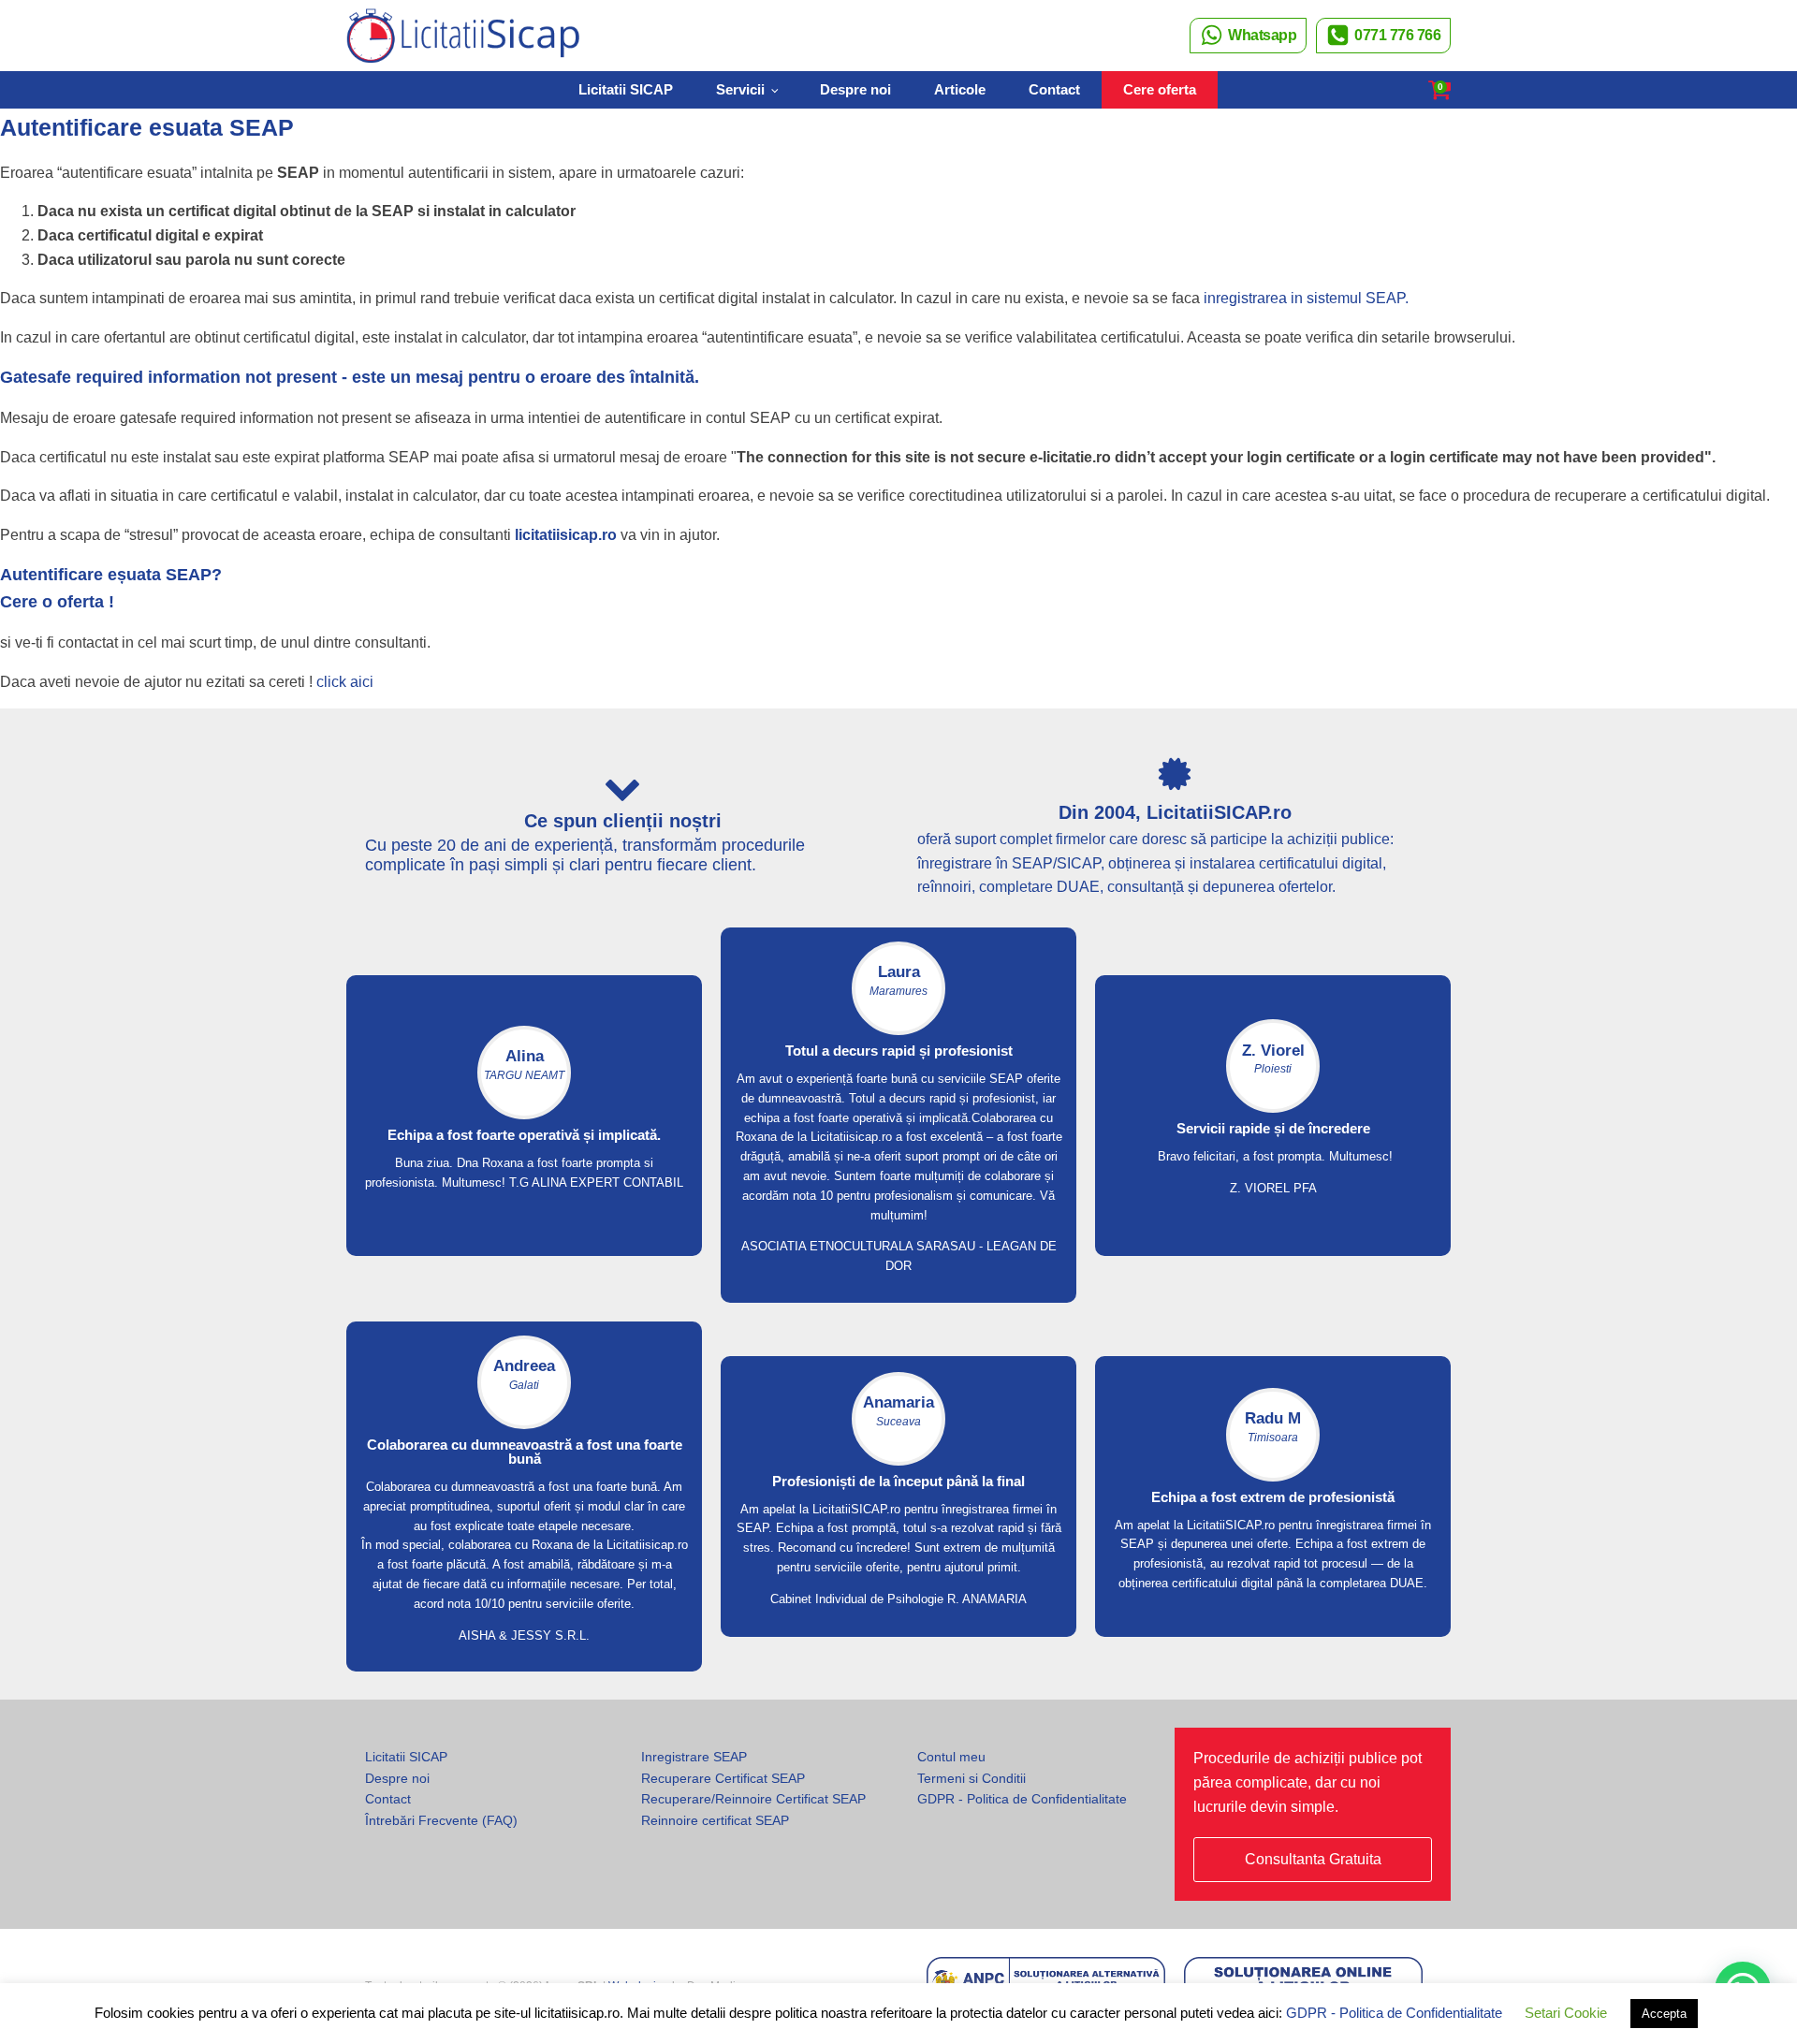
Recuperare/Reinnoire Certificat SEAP (753, 1799)
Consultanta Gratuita (1313, 1859)
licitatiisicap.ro (566, 535)
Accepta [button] (1664, 2014)
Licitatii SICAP (626, 89)
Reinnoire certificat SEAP (715, 1820)
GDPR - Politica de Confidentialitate (1022, 1799)
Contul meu (951, 1757)
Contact (1054, 89)
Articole (960, 89)
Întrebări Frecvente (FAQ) (441, 1820)
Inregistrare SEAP (694, 1757)
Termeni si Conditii (972, 1778)
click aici (345, 682)
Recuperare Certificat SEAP (723, 1778)
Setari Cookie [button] (1566, 2013)
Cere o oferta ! (57, 602)
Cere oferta (1160, 89)
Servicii (740, 89)
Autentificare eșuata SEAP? (111, 575)
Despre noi (855, 89)
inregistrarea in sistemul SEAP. (1306, 298)
